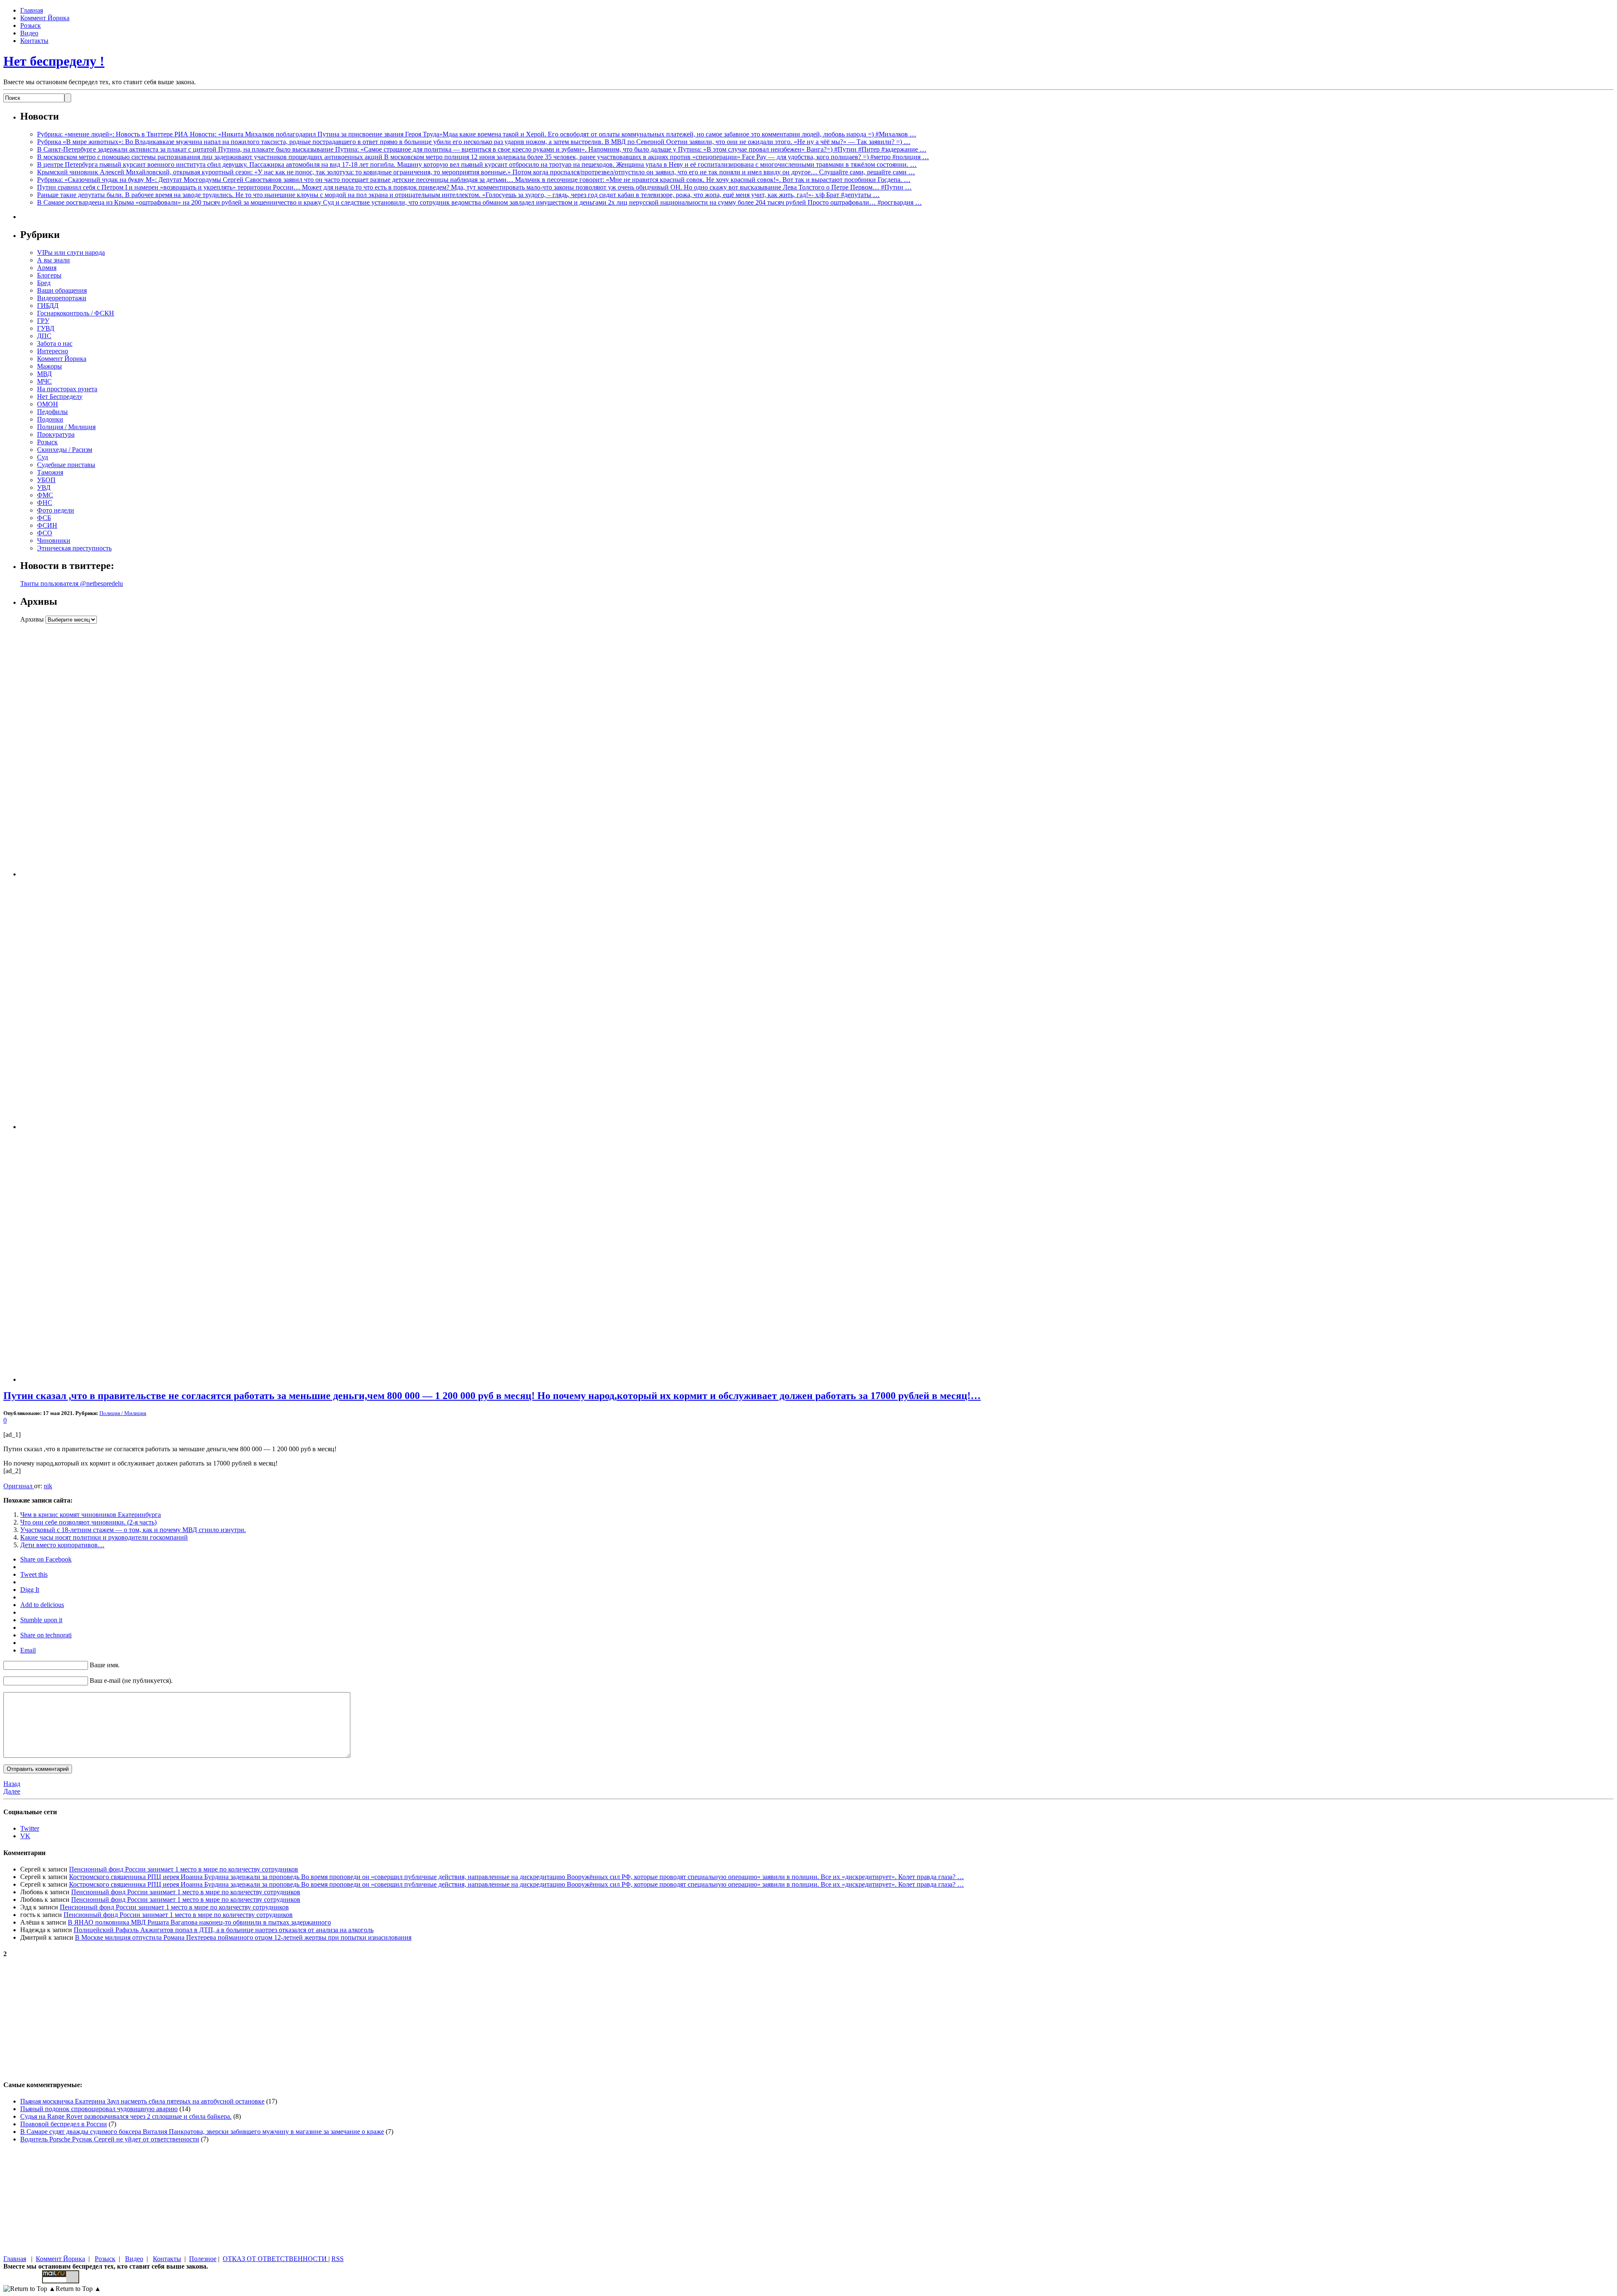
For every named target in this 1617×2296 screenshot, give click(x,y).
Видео (29, 33)
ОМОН (48, 404)
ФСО (45, 533)
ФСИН (47, 525)
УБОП (46, 480)
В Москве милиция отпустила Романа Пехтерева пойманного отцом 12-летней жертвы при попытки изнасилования (243, 1937)
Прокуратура (56, 434)
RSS (338, 2259)
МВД (44, 374)
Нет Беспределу (60, 396)
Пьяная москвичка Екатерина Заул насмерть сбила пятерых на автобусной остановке (142, 2101)
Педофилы (52, 412)
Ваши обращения (62, 290)
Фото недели (56, 510)
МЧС (44, 381)
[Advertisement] (73, 750)
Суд (43, 457)
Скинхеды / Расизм (65, 450)
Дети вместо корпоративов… (62, 1545)
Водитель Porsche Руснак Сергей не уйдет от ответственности (110, 2139)
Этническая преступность (74, 548)
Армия (47, 268)
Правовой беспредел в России (64, 2124)
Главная (32, 10)
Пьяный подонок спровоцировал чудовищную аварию (99, 2109)
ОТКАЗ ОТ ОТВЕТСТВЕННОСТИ (276, 2259)
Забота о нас (55, 343)
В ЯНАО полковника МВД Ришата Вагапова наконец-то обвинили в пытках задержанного (199, 1922)
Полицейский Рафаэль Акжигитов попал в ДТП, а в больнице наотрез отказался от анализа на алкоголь (224, 1930)
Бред (44, 283)
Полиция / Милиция (66, 427)
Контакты (34, 41)
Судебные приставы (66, 465)
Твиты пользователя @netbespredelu (72, 583)
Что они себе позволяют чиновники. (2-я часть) (88, 1522)
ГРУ (43, 321)
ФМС (45, 495)
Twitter (30, 1828)
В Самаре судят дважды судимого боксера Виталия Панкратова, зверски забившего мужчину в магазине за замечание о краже (202, 2132)
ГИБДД (48, 306)
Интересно (53, 351)
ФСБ (44, 518)
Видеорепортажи (62, 298)
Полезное (203, 2259)
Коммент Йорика (45, 18)
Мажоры (49, 366)
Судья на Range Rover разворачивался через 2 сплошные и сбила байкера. (126, 2116)
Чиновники (54, 541)
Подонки (50, 419)
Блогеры (49, 275)
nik (48, 1486)
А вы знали (53, 260)
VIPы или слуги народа (71, 252)
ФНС (45, 503)
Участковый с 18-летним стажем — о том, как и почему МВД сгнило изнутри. (133, 1530)
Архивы (32, 619)
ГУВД (46, 328)
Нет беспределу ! (54, 61)
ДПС (44, 336)
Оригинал (19, 1486)
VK (25, 1836)
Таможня (50, 472)
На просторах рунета (67, 389)
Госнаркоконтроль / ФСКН (76, 313)
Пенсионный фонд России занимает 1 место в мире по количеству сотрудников (184, 1869)
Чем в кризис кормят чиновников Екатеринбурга (91, 1515)
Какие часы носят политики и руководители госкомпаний (104, 1537)
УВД (44, 487)
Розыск (31, 25)
